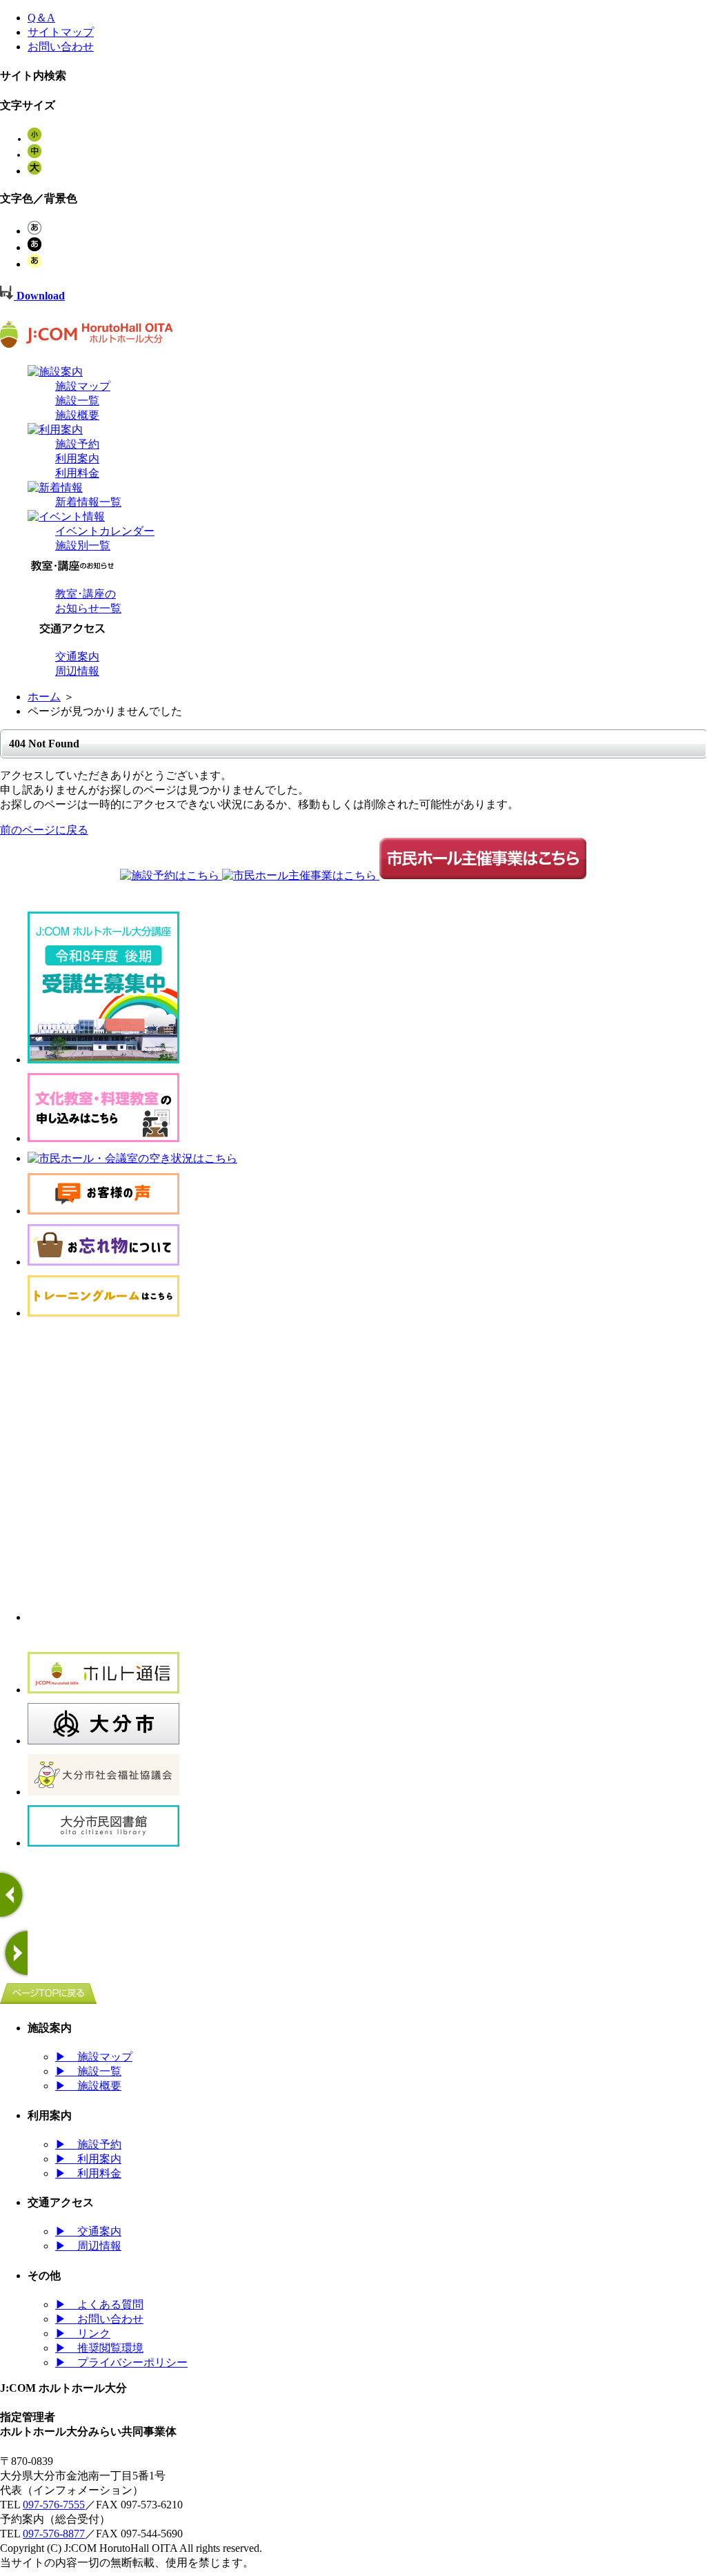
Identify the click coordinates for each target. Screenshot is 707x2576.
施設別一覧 (83, 545)
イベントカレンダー (105, 531)
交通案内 (77, 657)
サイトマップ (61, 32)
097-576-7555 (54, 2505)
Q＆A (41, 18)
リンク (83, 2333)
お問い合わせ (61, 47)
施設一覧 (77, 401)
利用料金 (77, 473)
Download (39, 296)
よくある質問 (99, 2304)
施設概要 (77, 415)
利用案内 (77, 459)
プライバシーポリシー (121, 2362)
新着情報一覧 (88, 502)
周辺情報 (77, 671)
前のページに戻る (44, 830)
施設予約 (77, 444)
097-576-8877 (54, 2534)
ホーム (44, 697)
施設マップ (83, 386)
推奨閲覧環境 (99, 2348)
